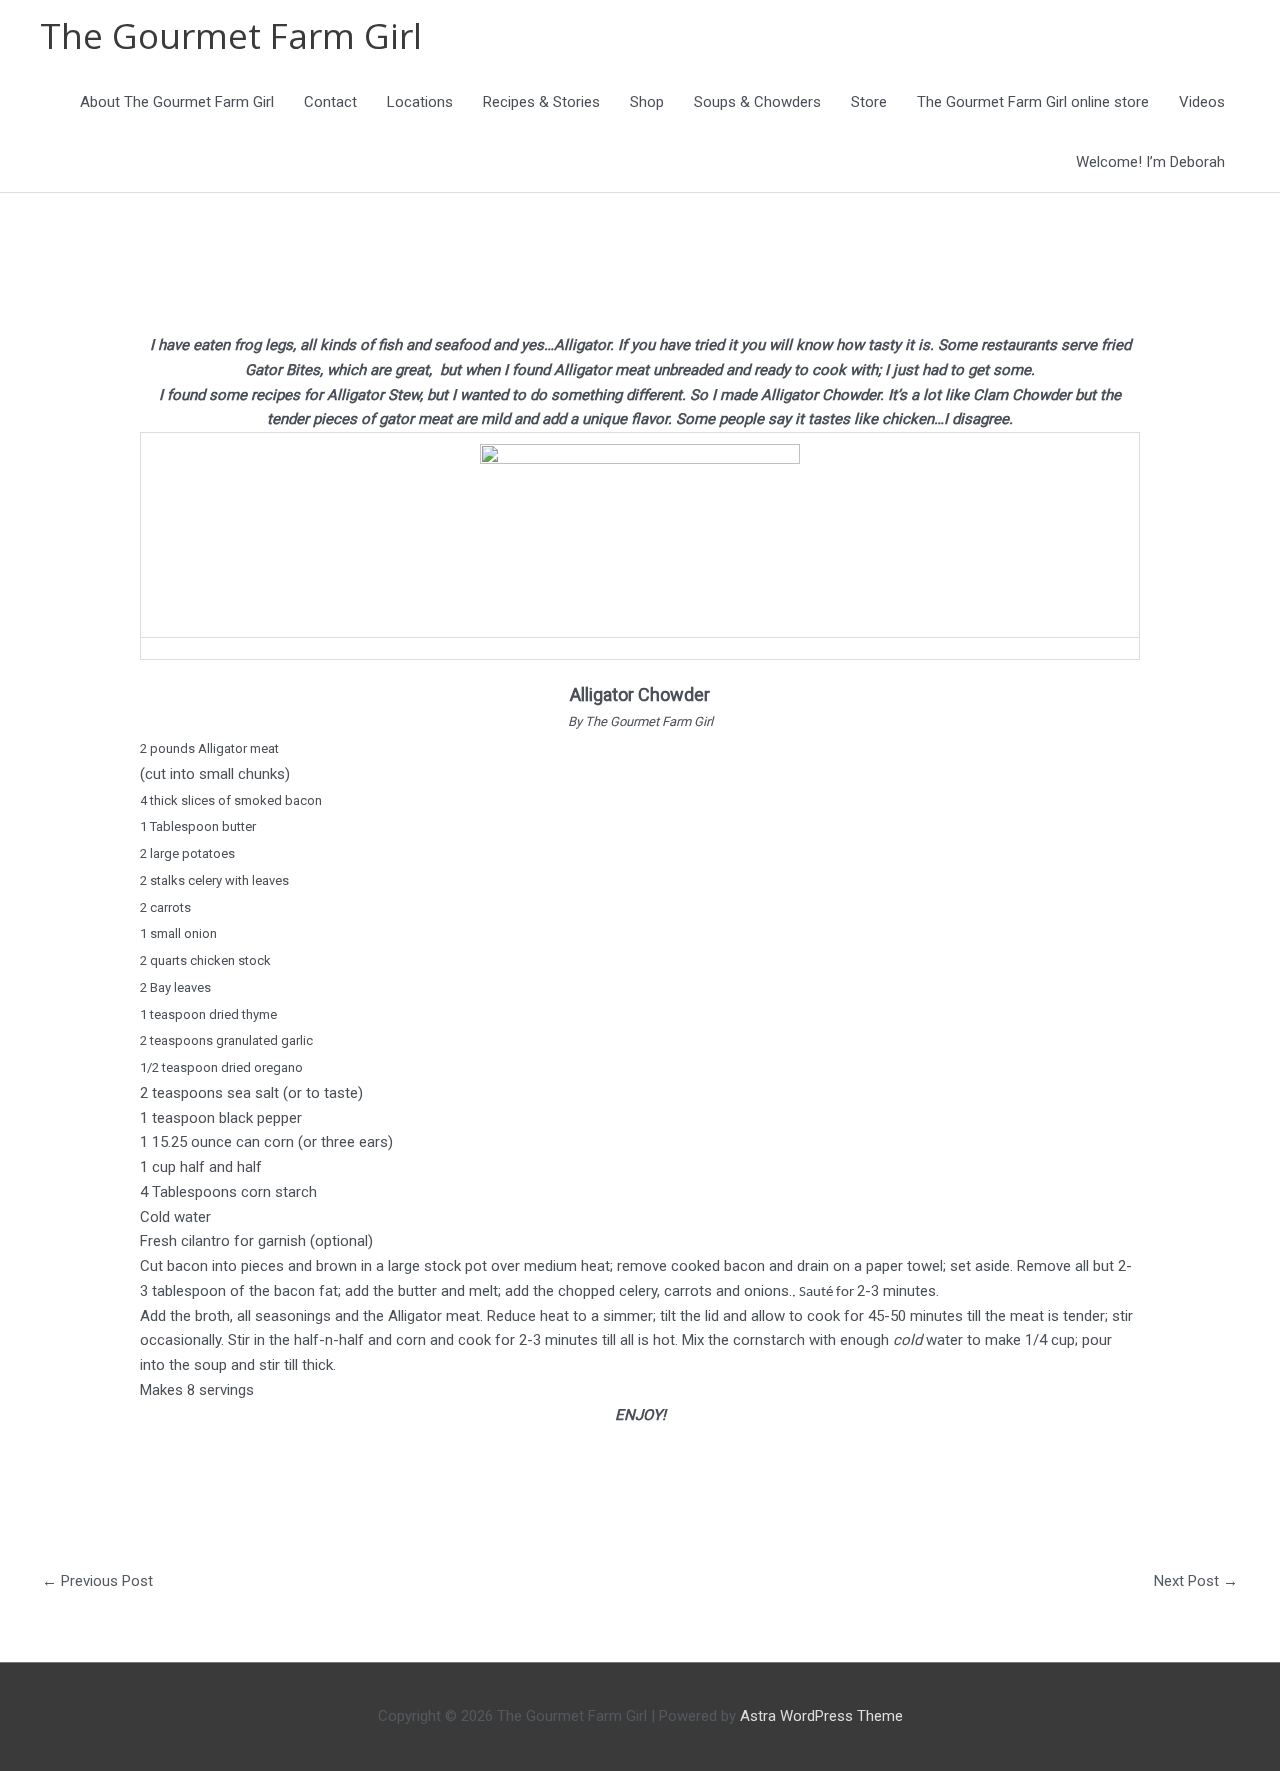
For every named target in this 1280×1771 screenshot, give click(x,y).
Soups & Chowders (757, 102)
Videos (1202, 102)
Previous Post (97, 1581)
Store (869, 102)
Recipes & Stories (541, 102)
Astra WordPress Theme (821, 1716)
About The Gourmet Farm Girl (177, 102)
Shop (647, 102)
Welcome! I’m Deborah (1150, 162)
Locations (420, 102)
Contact (330, 102)
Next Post (1196, 1581)
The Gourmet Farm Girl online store (1033, 102)
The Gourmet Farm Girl (231, 35)
